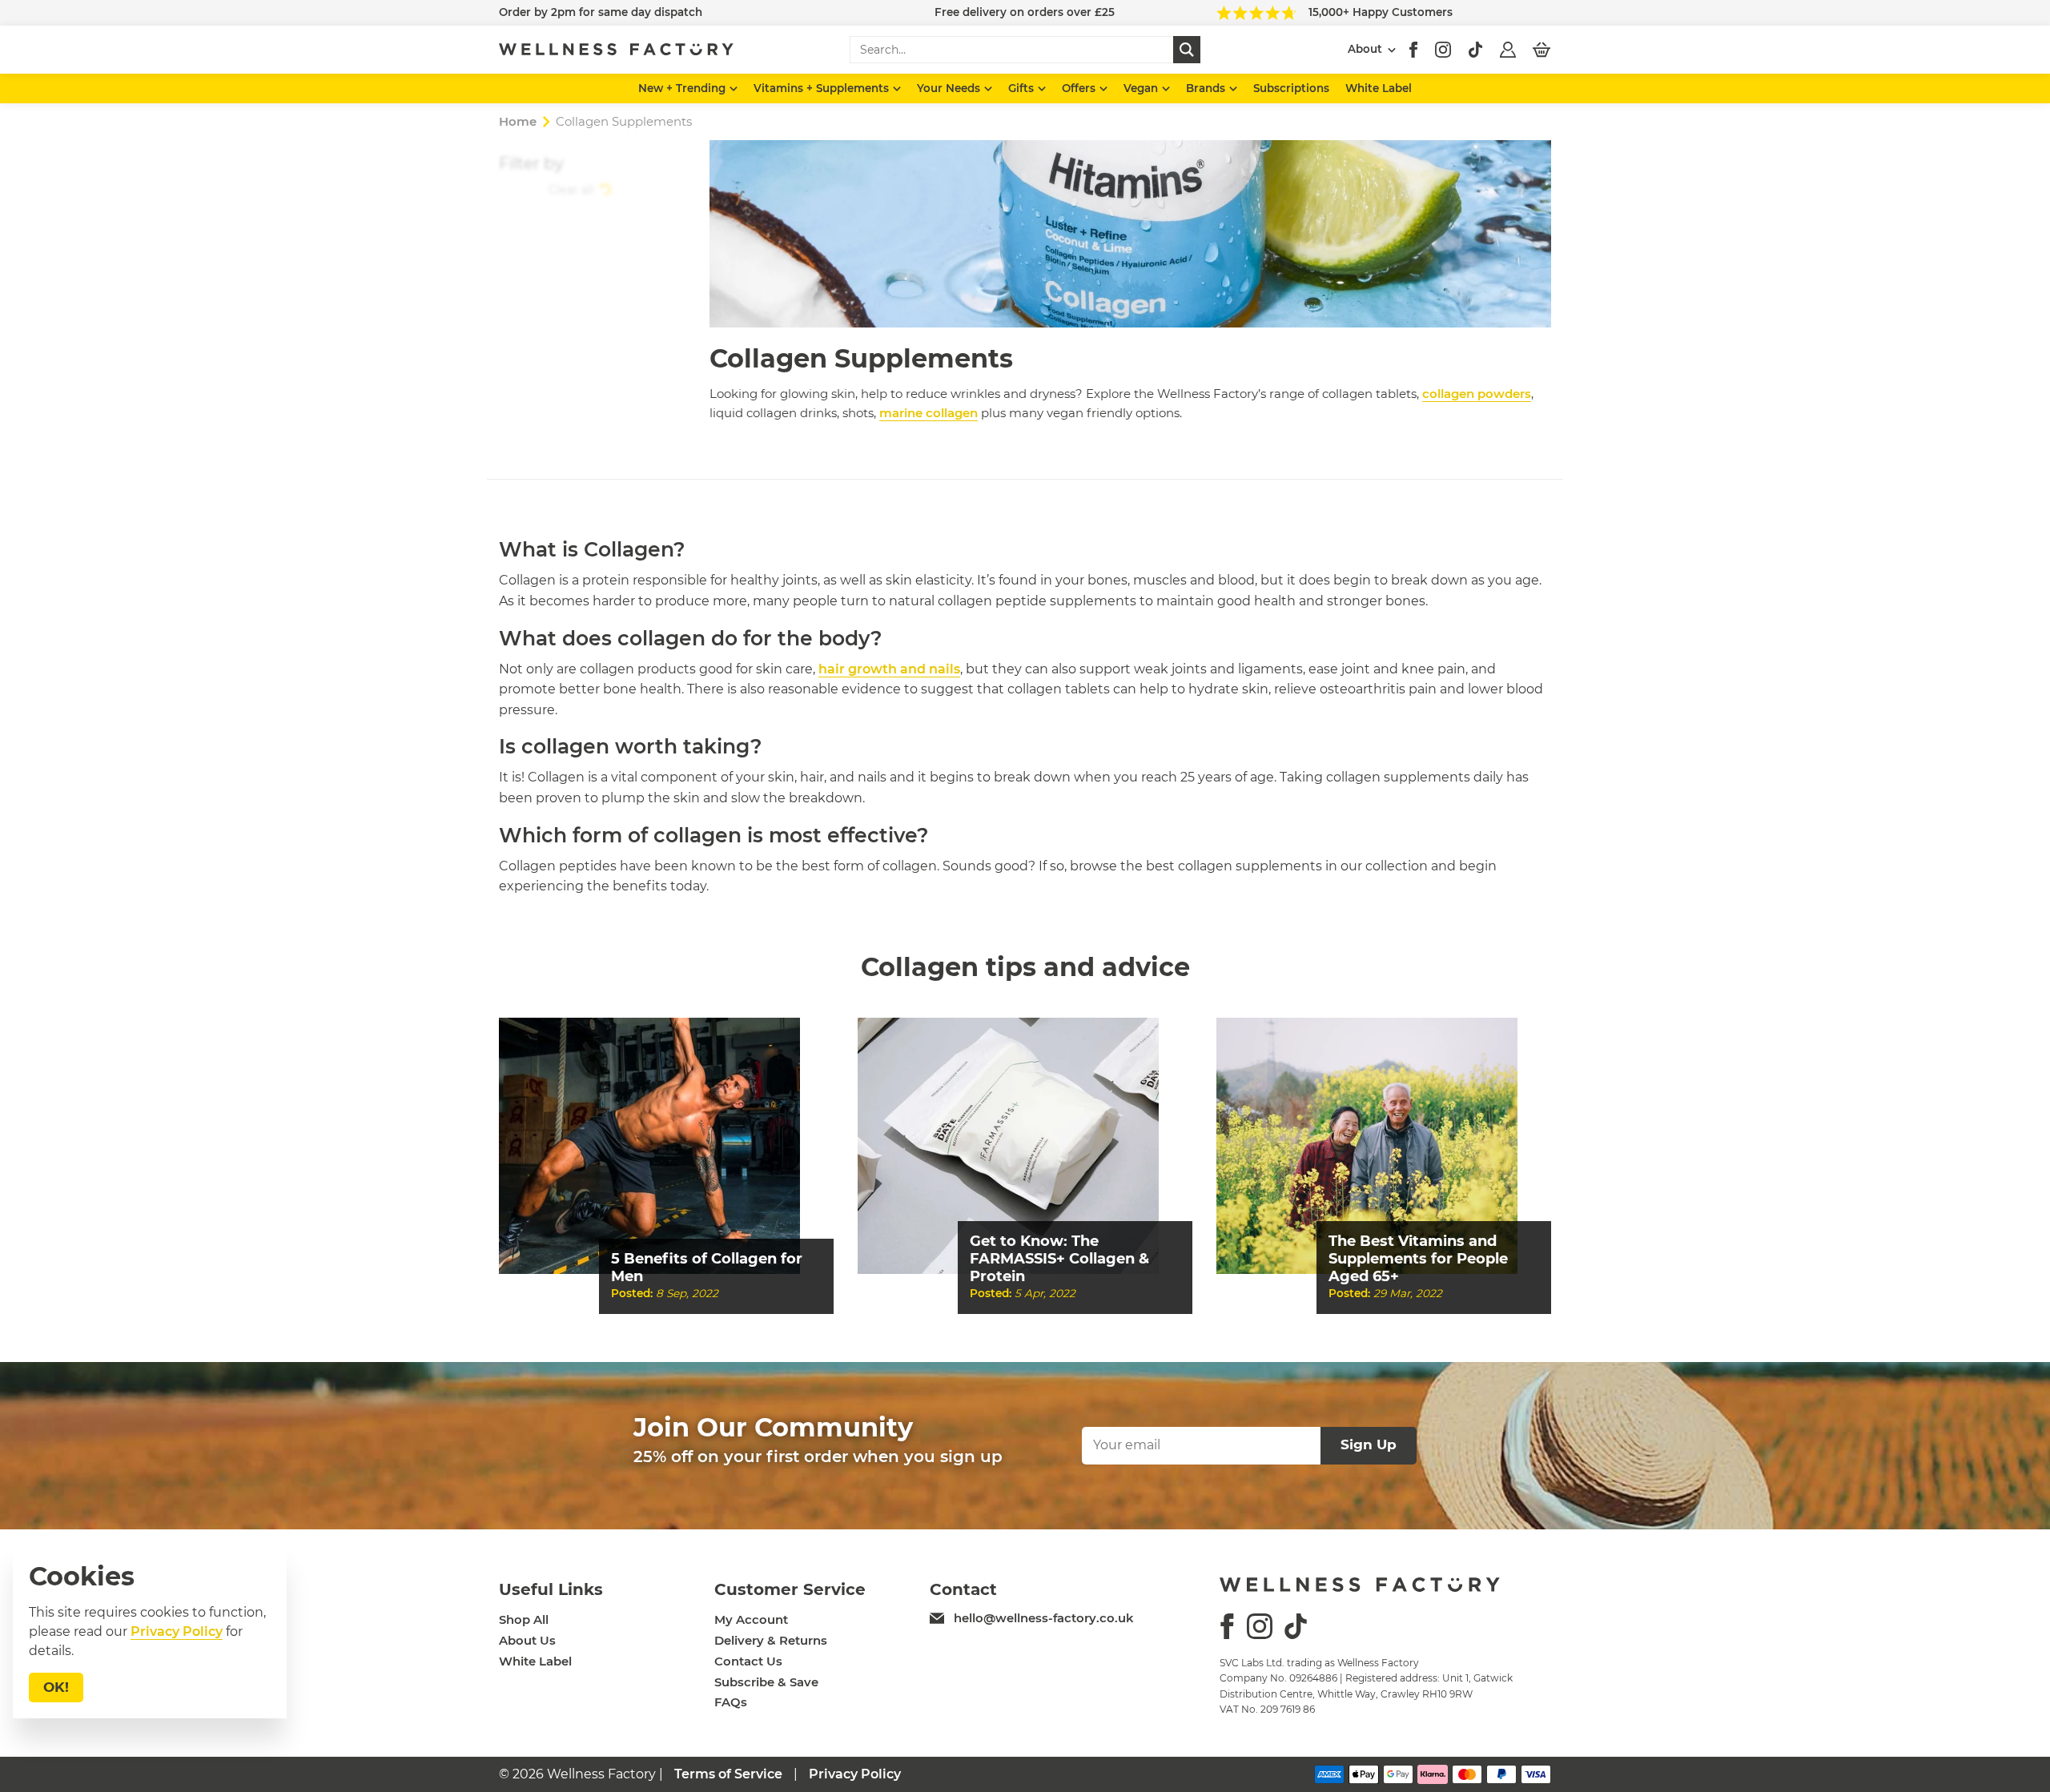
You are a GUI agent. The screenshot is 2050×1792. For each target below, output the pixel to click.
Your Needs (950, 88)
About (1365, 49)
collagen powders (1477, 394)
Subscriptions (1291, 88)
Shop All (524, 1620)
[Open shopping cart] (1542, 50)
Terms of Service (728, 1774)
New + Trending (683, 88)
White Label (1379, 88)
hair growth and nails (889, 669)
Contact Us (748, 1661)
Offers (1080, 88)
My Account (751, 1620)
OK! (56, 1687)
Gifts (1023, 88)
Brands (1207, 88)
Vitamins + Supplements (823, 88)
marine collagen (929, 413)
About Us (527, 1641)
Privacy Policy (855, 1774)
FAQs (731, 1702)
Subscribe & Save (766, 1682)
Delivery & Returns (771, 1641)
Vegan (1142, 88)
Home (518, 121)
